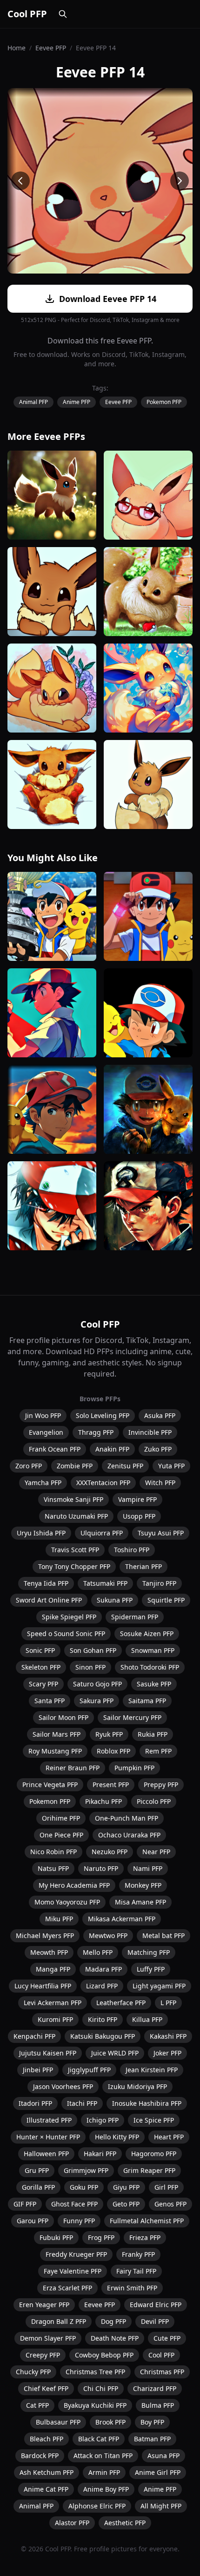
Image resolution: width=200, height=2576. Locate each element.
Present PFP (111, 1785)
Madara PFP (103, 1969)
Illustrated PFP (49, 2120)
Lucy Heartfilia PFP (43, 1986)
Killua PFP (147, 2019)
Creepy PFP (43, 2355)
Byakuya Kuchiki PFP (95, 2405)
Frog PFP (101, 2237)
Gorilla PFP (38, 2187)
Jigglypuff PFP (89, 2070)
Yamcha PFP (43, 1483)
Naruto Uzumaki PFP (76, 1516)
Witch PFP (160, 1483)
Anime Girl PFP (158, 2472)
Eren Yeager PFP (44, 2305)
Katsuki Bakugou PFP (103, 2036)
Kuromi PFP (55, 2019)
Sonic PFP (40, 1650)
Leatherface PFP (121, 2003)
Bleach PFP (47, 2439)
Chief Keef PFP (46, 2388)
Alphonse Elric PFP (97, 2506)
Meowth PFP (49, 1952)
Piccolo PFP (154, 1801)
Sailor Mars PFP (57, 1734)
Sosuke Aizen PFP (147, 1634)
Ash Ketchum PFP (47, 2472)
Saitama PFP (147, 1701)
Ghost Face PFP (74, 2204)
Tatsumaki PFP (105, 1583)
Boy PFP (152, 2422)
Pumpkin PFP (134, 1768)
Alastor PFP (72, 2523)
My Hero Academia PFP (74, 1885)
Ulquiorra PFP (102, 1533)
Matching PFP (149, 1952)
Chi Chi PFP (101, 2388)
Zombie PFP (75, 1466)
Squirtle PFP (166, 1600)
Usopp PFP (139, 1516)
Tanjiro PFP (159, 1583)
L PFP (168, 2003)
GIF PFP (25, 2204)
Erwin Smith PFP (132, 2288)
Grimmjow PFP (86, 2170)
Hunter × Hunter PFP (48, 2137)
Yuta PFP (171, 1466)
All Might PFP (161, 2506)
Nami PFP (148, 1868)
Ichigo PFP (103, 2120)
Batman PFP (152, 2439)
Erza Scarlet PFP (67, 2288)
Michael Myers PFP (45, 1935)
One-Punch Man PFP (127, 1818)
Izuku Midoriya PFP (137, 2086)
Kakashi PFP (168, 2036)
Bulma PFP (158, 2405)
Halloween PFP (46, 2154)
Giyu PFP (126, 2187)
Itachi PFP (82, 2103)
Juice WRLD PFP (115, 2053)
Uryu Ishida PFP (41, 1533)
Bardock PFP (40, 2456)
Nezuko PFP (110, 1852)
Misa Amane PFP (140, 1902)
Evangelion (46, 1432)
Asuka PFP (160, 1415)
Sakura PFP (97, 1701)
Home (17, 48)
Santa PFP (50, 1701)
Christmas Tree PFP (95, 2372)
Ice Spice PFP (154, 2120)
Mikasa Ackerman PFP (122, 1919)
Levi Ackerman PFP (53, 2003)
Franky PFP (138, 2254)
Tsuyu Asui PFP (161, 1533)
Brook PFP (110, 2422)
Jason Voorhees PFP (63, 2086)
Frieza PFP (145, 2237)
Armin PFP (104, 2472)
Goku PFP (84, 2187)
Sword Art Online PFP (49, 1600)
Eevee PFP (51, 48)
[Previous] (20, 181)
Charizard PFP (155, 2388)
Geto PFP (126, 2204)
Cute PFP (167, 2338)
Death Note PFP (115, 2338)
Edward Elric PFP (156, 2305)
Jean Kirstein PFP (152, 2070)
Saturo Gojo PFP (97, 1684)
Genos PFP (170, 2204)
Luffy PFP (151, 1969)
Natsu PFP (53, 1868)
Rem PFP (158, 1751)
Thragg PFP (96, 1432)
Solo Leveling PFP (103, 1415)
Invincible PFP (150, 1432)
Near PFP (156, 1852)
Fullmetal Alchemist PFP (147, 2221)
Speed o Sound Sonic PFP (66, 1634)
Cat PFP (37, 2405)
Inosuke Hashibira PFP (147, 2103)
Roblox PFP (113, 1751)
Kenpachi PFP (34, 2036)
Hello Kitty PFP (117, 2137)
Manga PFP (53, 1969)
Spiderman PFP (135, 1617)
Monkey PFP (143, 1885)
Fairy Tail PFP (136, 2271)
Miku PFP (59, 1919)
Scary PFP (43, 1684)
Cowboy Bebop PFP (104, 2355)
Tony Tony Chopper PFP (74, 1566)
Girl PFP (166, 2187)
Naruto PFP (101, 1868)
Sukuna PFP (115, 1600)
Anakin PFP (112, 1449)
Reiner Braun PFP (73, 1768)
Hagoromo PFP (154, 2154)
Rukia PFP (153, 1734)
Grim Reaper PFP (149, 2170)
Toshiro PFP (132, 1550)
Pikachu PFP (103, 1801)
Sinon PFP (90, 1667)
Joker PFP (167, 2053)
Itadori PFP (35, 2103)
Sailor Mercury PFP (132, 1717)
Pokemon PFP (164, 402)
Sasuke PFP (154, 1684)
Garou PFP (33, 2221)
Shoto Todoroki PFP (150, 1667)
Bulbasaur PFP (58, 2422)
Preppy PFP (161, 1785)
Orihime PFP (61, 1818)
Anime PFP (77, 402)
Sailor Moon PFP (63, 1717)
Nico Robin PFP (53, 1852)
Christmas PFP (162, 2372)
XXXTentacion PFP (103, 1483)
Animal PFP (33, 402)
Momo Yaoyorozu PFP (67, 1902)
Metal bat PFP (163, 1935)
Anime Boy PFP (106, 2489)
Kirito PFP (103, 2019)
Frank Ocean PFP (55, 1449)
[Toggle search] (63, 14)
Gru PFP (37, 2170)
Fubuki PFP (56, 2237)
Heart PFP (169, 2137)
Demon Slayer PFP (48, 2338)
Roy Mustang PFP (55, 1751)
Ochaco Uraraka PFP (129, 1835)
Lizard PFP (102, 1986)
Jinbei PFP (38, 2070)
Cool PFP (27, 14)
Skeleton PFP (41, 1667)
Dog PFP (113, 2321)
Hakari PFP (100, 2154)
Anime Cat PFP (46, 2489)
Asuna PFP (163, 2456)
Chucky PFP (33, 2372)
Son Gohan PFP (93, 1650)
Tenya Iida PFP (46, 1583)
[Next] (180, 181)
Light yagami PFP (159, 1986)
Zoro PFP (29, 1466)
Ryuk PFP (109, 1734)
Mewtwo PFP (108, 1935)
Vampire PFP (137, 1499)
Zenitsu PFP (125, 1466)
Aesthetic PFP (125, 2523)
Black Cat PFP (99, 2439)
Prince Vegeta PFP (50, 1785)
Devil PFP (155, 2321)
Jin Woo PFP (43, 1415)
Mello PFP (98, 1952)
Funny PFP (79, 2221)
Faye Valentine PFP (73, 2271)
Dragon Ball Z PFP (59, 2321)
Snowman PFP (153, 1650)
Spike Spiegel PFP (69, 1617)
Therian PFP (143, 1566)
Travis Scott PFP (75, 1550)
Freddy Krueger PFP (76, 2254)
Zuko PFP (158, 1449)
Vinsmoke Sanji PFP (73, 1499)
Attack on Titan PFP (103, 2456)
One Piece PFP (61, 1835)
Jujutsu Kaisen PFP (48, 2053)
